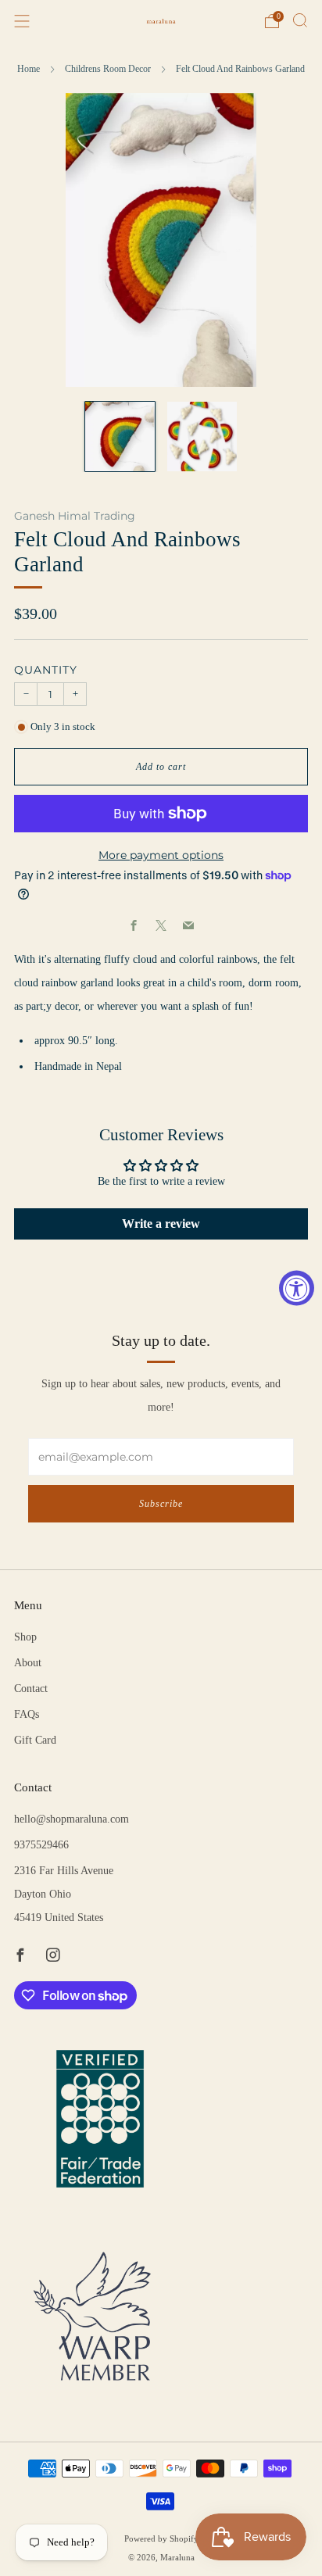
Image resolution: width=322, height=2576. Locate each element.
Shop (25, 1637)
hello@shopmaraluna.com (72, 1819)
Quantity (46, 670)
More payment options (161, 855)
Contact (31, 1689)
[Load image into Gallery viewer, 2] (202, 436)
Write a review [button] (161, 1224)
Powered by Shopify (161, 2538)
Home (29, 69)
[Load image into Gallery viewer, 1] (120, 436)
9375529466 (41, 1845)
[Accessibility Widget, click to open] (297, 1288)
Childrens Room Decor (108, 69)
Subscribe (161, 1504)
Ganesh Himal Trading (75, 516)
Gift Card (35, 1740)
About (28, 1663)
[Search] (300, 20)
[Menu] (22, 21)
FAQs (27, 1714)
